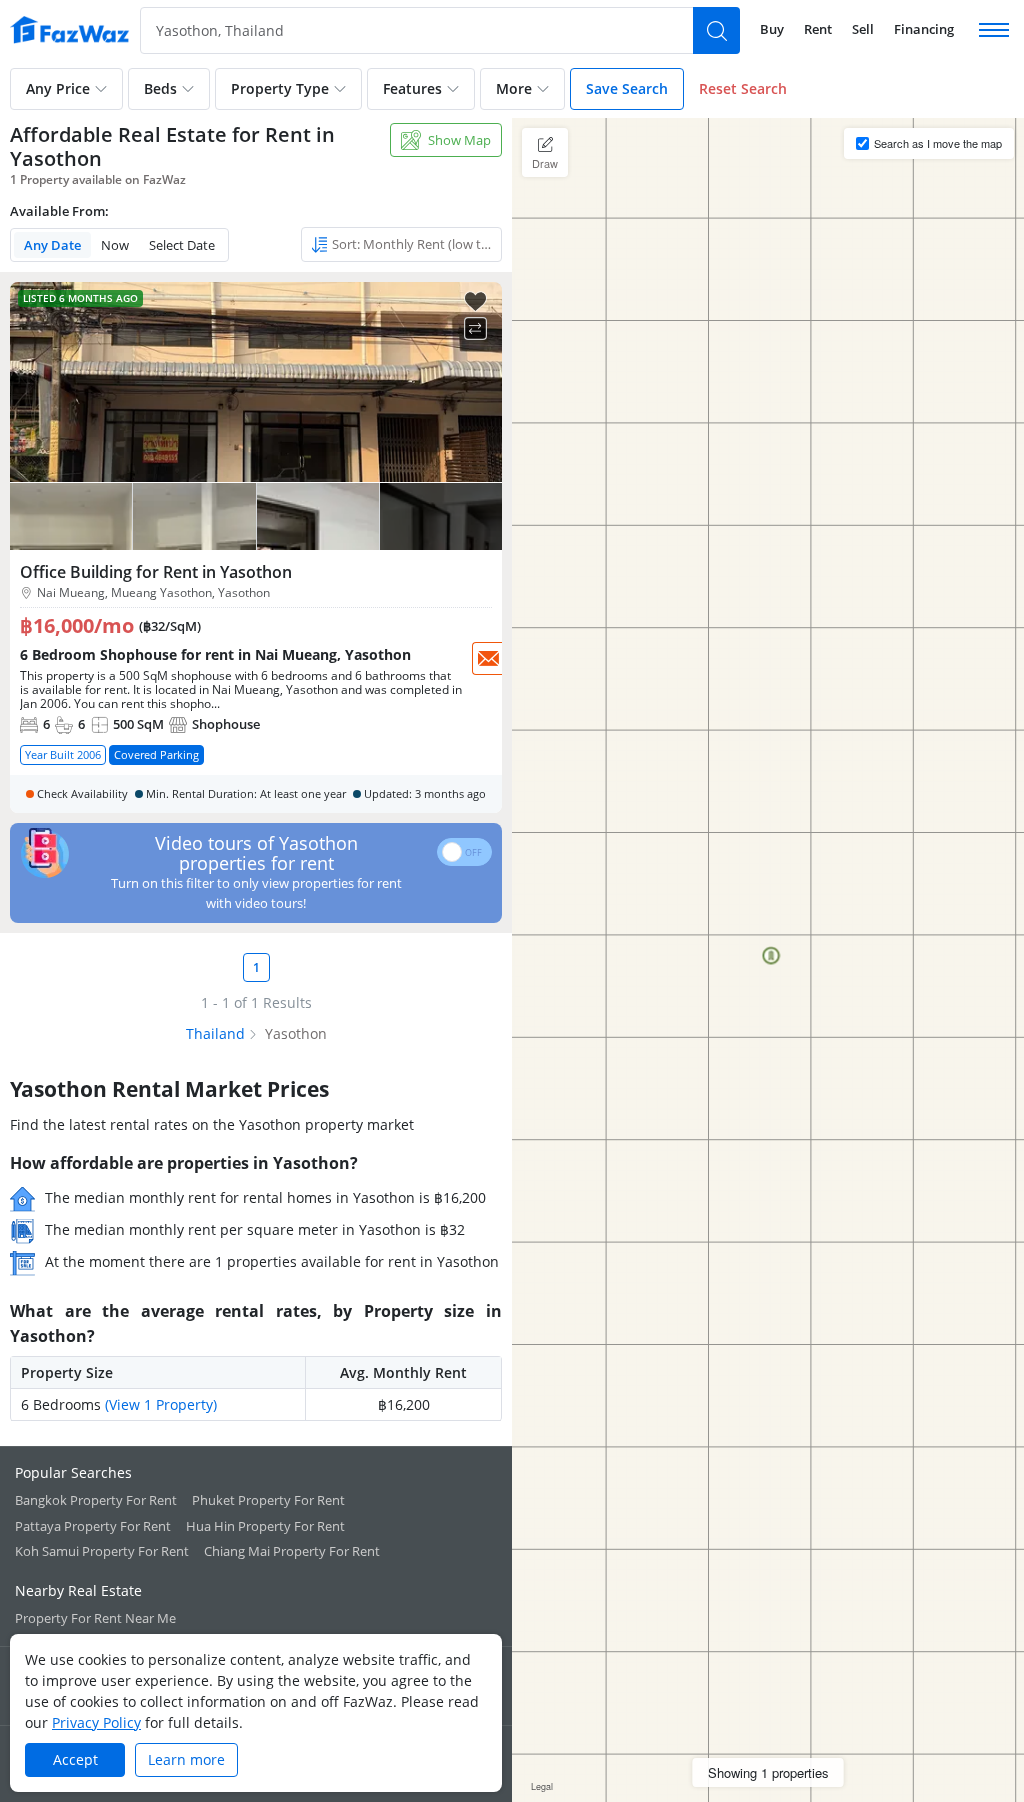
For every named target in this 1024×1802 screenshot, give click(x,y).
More (514, 88)
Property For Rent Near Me (95, 1618)
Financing (924, 29)
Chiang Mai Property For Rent (292, 1551)
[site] (70, 30)
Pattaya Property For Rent (93, 1526)
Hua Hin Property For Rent (265, 1526)
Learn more (186, 1759)
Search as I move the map (938, 143)
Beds (160, 88)
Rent (818, 29)
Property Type (280, 88)
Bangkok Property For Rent (96, 1500)
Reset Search (743, 88)
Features (412, 88)
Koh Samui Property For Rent (102, 1551)
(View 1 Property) (161, 1404)
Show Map (459, 140)
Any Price (58, 88)
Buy (772, 29)
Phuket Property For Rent (268, 1500)
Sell (863, 29)
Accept (75, 1759)
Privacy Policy (96, 1722)
